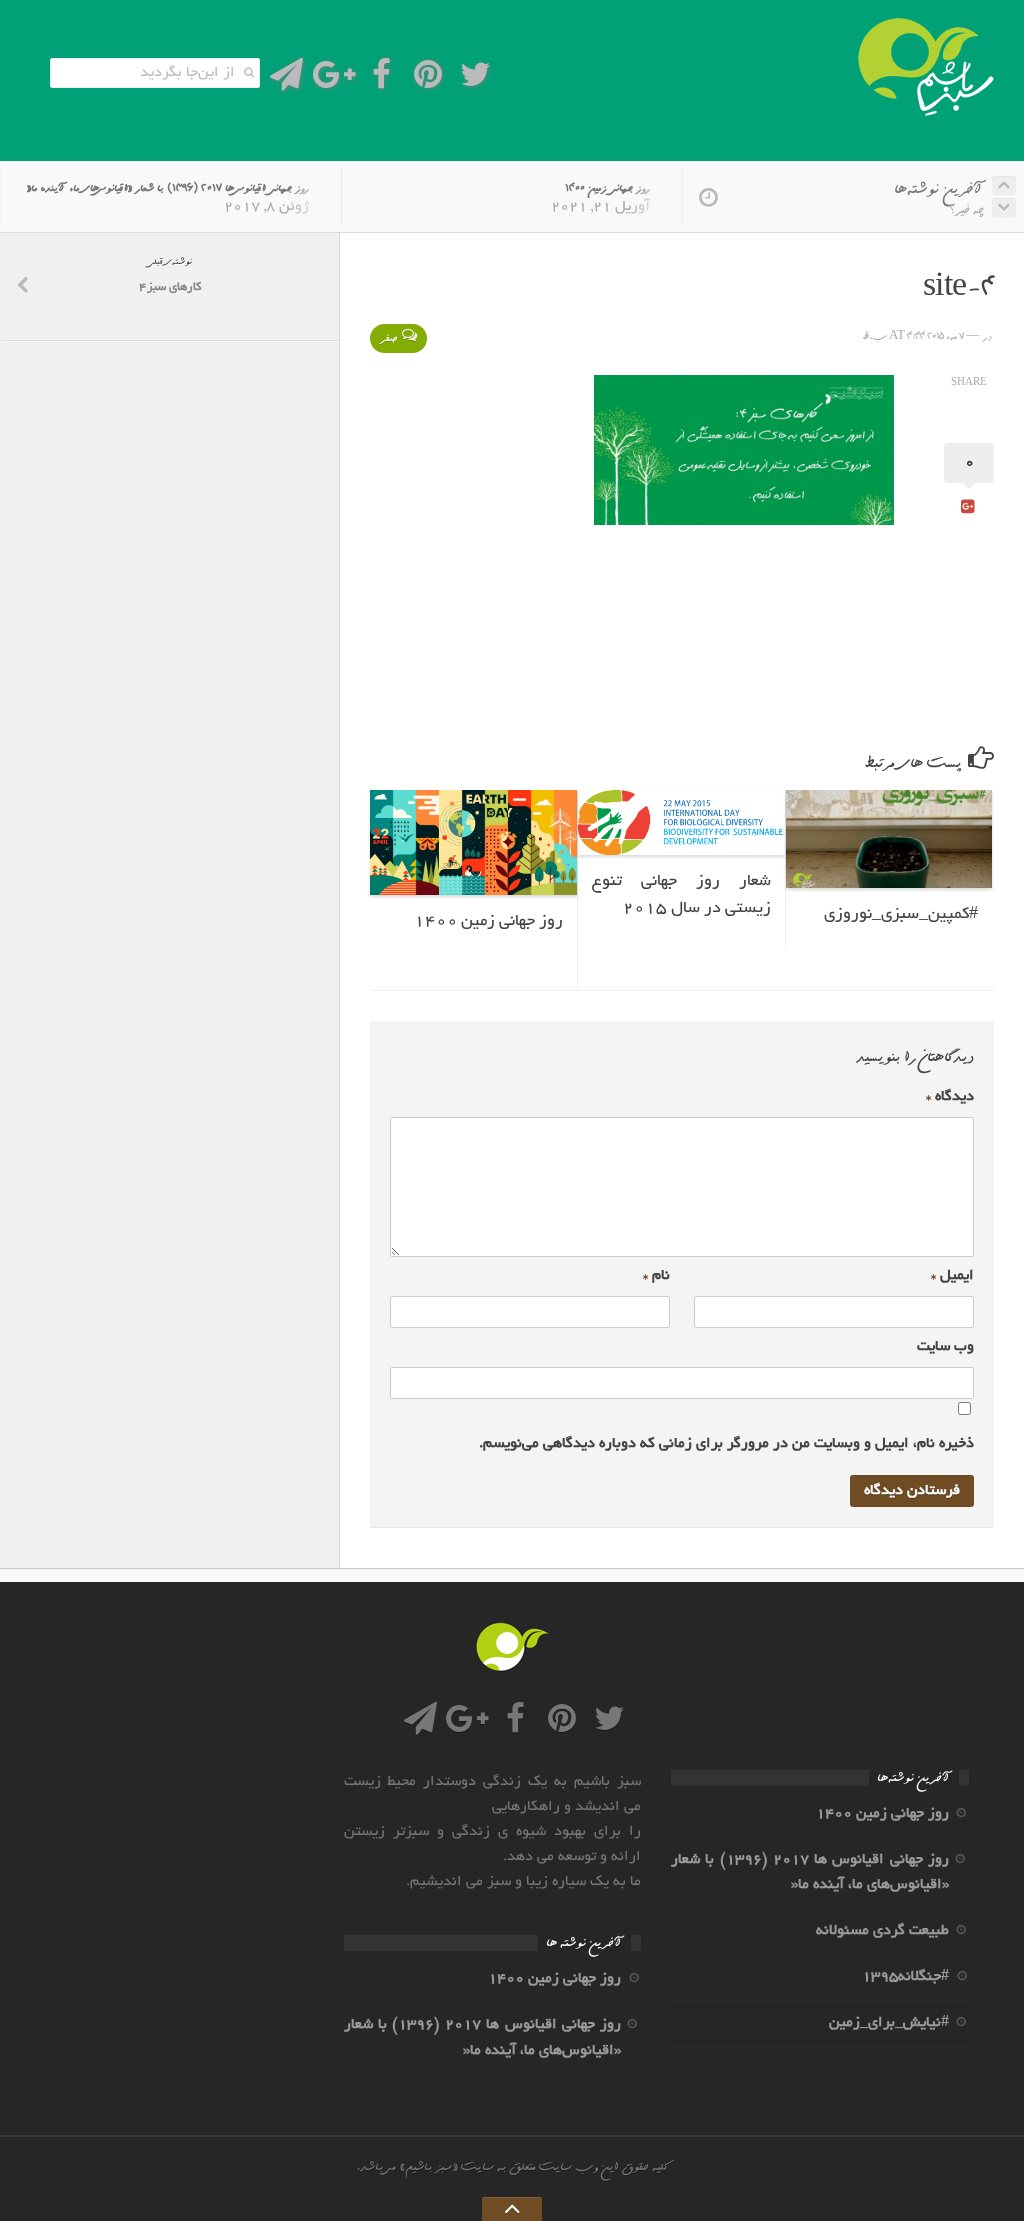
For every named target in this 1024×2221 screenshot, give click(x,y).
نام (656, 1276)
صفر (388, 338)
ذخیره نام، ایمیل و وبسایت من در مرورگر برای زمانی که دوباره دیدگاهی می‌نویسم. (726, 1444)
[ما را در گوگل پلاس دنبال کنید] (333, 80)
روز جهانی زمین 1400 (607, 188)
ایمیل (952, 1276)
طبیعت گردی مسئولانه (882, 1931)
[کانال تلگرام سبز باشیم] (286, 80)
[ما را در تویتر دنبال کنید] (475, 80)
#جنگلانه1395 (905, 1977)
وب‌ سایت (945, 1347)
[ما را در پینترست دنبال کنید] (428, 80)
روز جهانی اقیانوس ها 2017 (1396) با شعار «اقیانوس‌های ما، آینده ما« (167, 188)
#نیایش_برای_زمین (889, 2023)
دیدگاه (950, 1097)
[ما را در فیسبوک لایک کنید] (381, 80)
